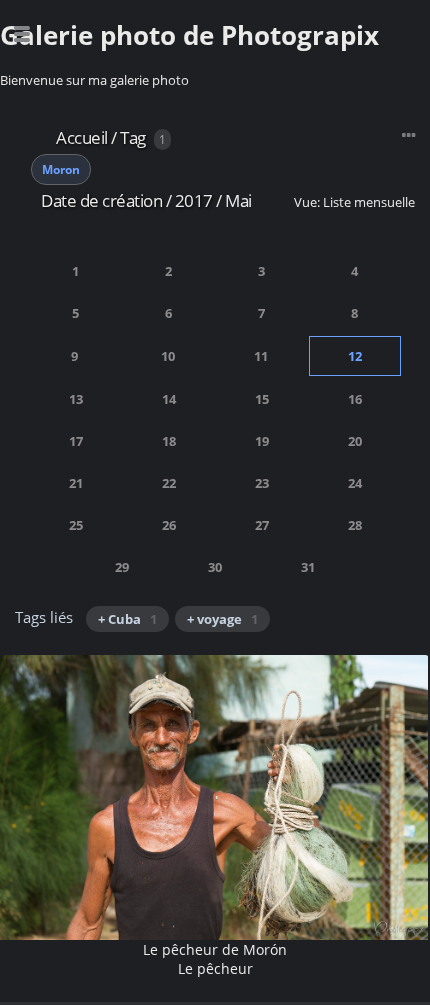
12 (355, 356)
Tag (133, 137)
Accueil (82, 137)
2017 (194, 200)
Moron (61, 169)
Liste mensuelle (369, 202)
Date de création (101, 200)
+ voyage (222, 619)
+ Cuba (127, 619)
